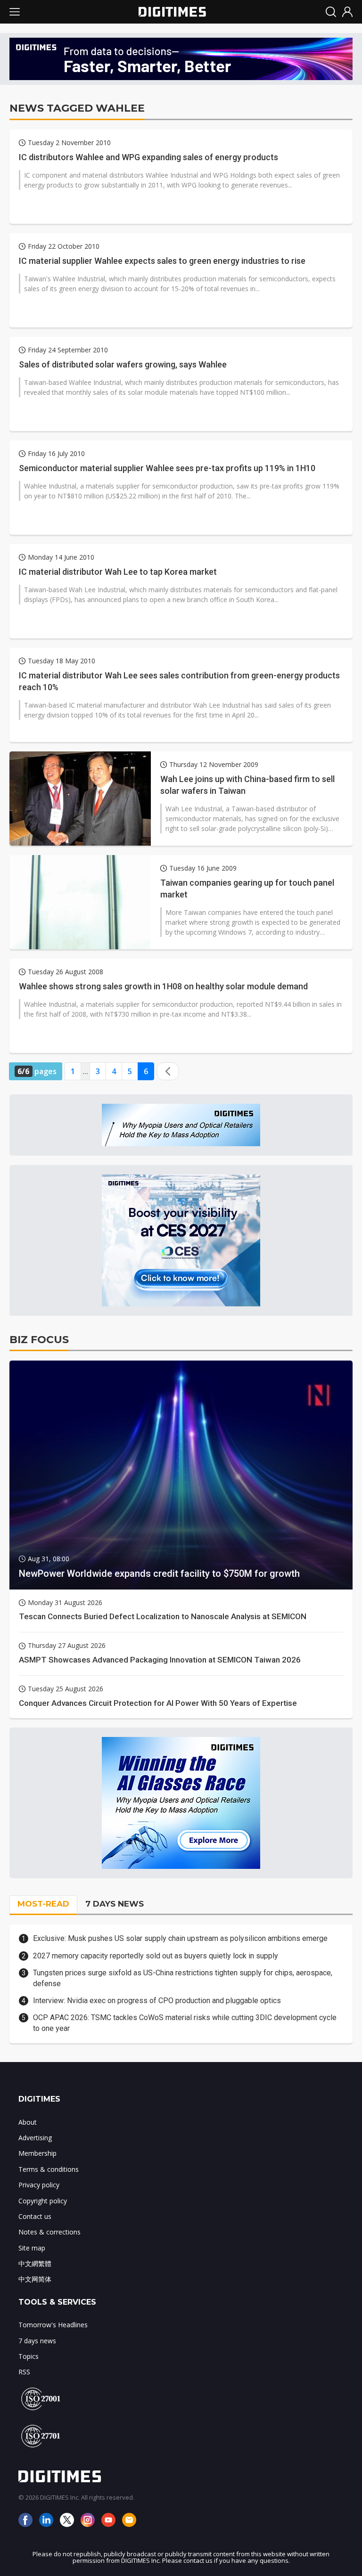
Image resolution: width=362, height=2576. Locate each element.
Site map (32, 2248)
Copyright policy (43, 2201)
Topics (29, 2356)
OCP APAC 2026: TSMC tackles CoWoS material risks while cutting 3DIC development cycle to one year (185, 2023)
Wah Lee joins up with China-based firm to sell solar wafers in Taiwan (247, 785)
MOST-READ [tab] (43, 1904)
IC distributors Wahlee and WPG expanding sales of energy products (148, 157)
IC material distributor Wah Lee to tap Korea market (118, 572)
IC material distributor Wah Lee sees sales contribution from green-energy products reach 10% (179, 681)
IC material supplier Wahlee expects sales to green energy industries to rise (162, 261)
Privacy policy (39, 2185)
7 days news (37, 2341)
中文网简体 (35, 2279)
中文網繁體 (35, 2263)
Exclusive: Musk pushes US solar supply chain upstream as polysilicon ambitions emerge (180, 1938)
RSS (24, 2372)
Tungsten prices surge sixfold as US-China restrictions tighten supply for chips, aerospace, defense (183, 1978)
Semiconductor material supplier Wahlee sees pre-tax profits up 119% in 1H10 (167, 468)
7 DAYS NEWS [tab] (115, 1904)
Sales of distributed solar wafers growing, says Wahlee (123, 364)
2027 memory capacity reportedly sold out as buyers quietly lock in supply (156, 1956)
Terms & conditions (49, 2169)
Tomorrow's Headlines (53, 2325)
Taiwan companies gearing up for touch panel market (247, 889)
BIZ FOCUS (39, 1340)
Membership (37, 2153)
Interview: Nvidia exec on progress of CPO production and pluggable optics (157, 2001)
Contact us (35, 2216)
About (28, 2122)
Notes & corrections (49, 2232)
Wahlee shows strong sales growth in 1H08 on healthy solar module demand (163, 986)
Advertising (35, 2138)
